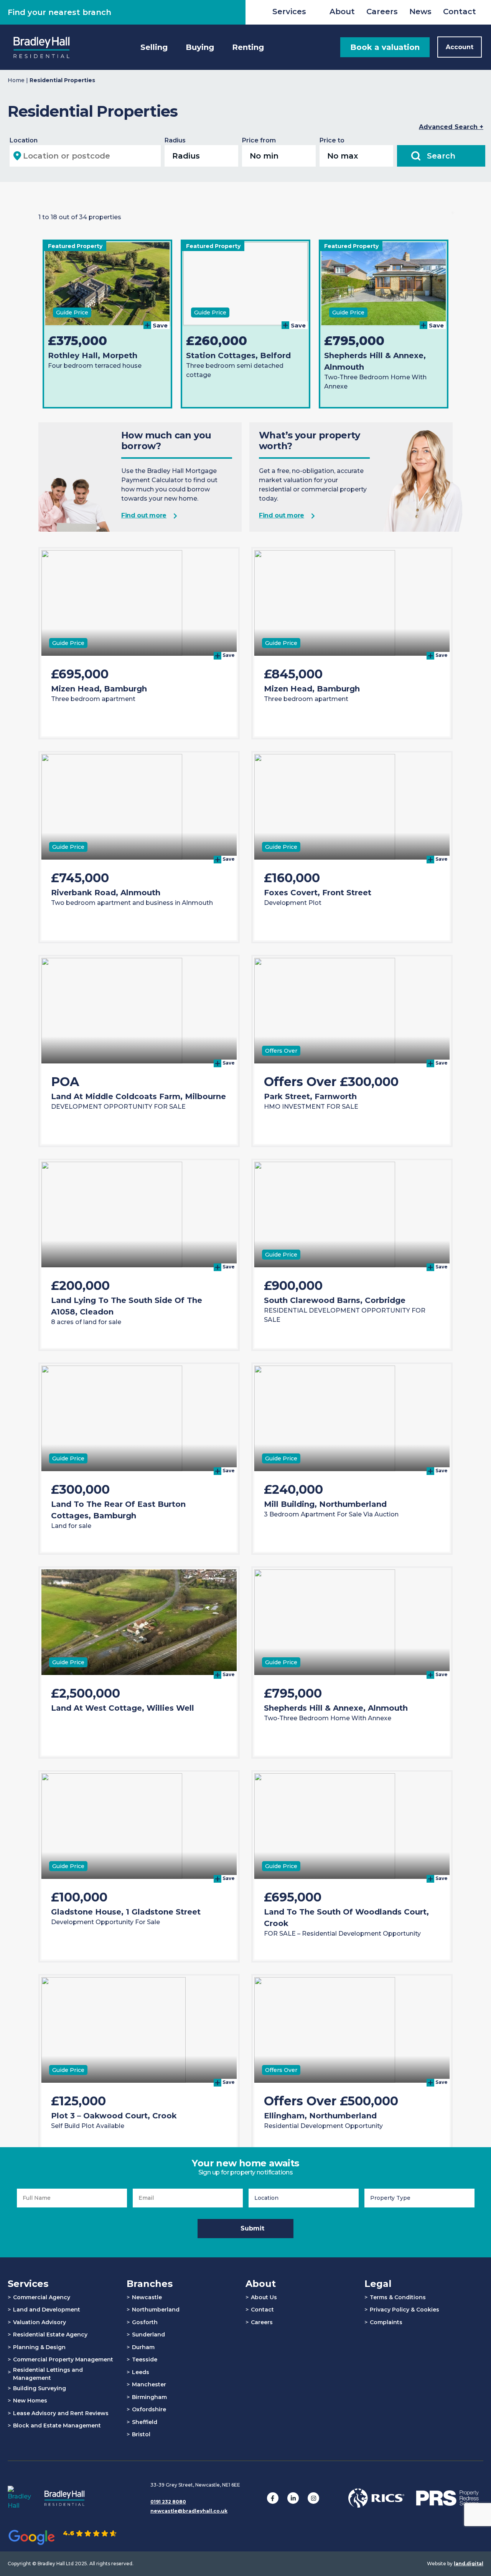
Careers (382, 12)
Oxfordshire (149, 2409)
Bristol (141, 2434)
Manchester (149, 2384)
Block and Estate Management (57, 2426)
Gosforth (145, 2322)
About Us (264, 2297)
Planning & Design (39, 2347)
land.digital (469, 2564)
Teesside (145, 2359)
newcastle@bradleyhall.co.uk (189, 2511)
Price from (259, 140)
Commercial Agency (42, 2297)
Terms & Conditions (398, 2297)
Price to (332, 140)
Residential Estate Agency (50, 2335)
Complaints (386, 2322)
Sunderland (148, 2335)
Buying (200, 47)
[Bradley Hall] (41, 47)
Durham (143, 2347)
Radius (175, 140)
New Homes (30, 2401)
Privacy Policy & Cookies (404, 2310)
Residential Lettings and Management (48, 2374)
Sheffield (145, 2422)
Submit (252, 2228)
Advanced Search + (451, 127)
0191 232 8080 (168, 2502)
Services (289, 12)
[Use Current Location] (17, 156)
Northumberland (156, 2310)
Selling (154, 47)
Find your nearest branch (59, 12)
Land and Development (47, 2310)
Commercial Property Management (63, 2359)
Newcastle (147, 2297)
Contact (460, 12)
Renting (248, 47)
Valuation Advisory (40, 2322)
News (420, 12)
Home (16, 80)
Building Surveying (40, 2388)
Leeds (141, 2372)
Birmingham (149, 2397)
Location (24, 140)
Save (159, 325)
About (342, 12)
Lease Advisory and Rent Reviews (61, 2413)
